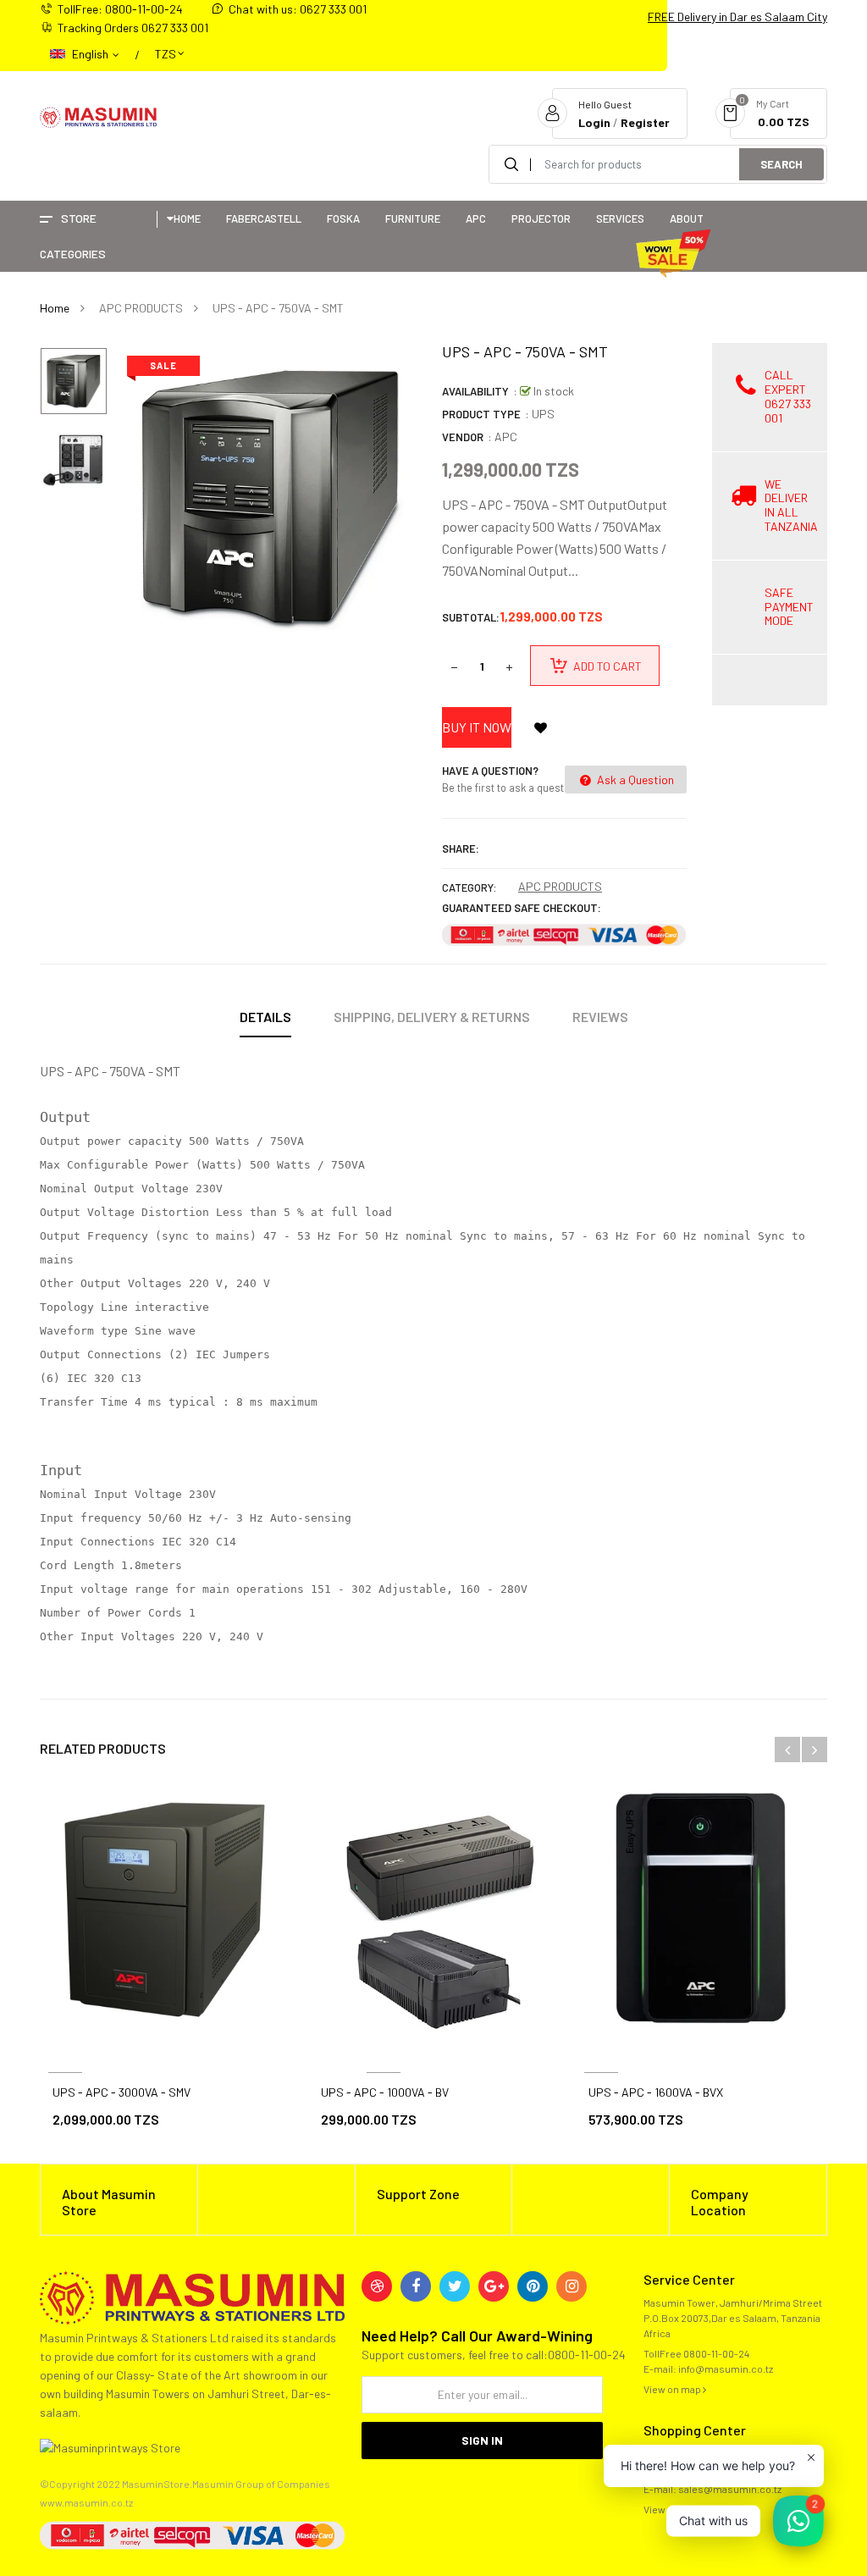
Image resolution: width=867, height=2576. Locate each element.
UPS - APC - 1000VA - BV (385, 2092)
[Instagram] (572, 2286)
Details (265, 1017)
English (91, 54)
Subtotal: (471, 617)
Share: (461, 849)
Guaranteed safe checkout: (522, 908)
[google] (494, 2286)
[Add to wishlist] (540, 727)
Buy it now (477, 727)
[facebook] (416, 2286)
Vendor (463, 437)
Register (645, 122)
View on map (673, 2389)
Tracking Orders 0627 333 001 (133, 28)
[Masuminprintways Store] (192, 2296)
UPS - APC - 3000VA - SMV (121, 2092)
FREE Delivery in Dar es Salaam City (737, 17)
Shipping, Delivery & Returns (432, 1017)
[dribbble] (377, 2286)
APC (506, 437)
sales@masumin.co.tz (730, 2489)
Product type (481, 414)
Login (594, 122)
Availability (475, 391)
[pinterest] (533, 2286)
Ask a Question (634, 779)
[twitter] (455, 2286)
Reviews (600, 1017)
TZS (166, 46)
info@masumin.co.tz (726, 2369)
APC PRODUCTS (560, 886)
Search (781, 164)
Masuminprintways (384, 2052)
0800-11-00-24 (716, 2353)
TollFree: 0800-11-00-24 (120, 9)
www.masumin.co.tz (86, 2502)
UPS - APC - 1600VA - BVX (656, 2092)
